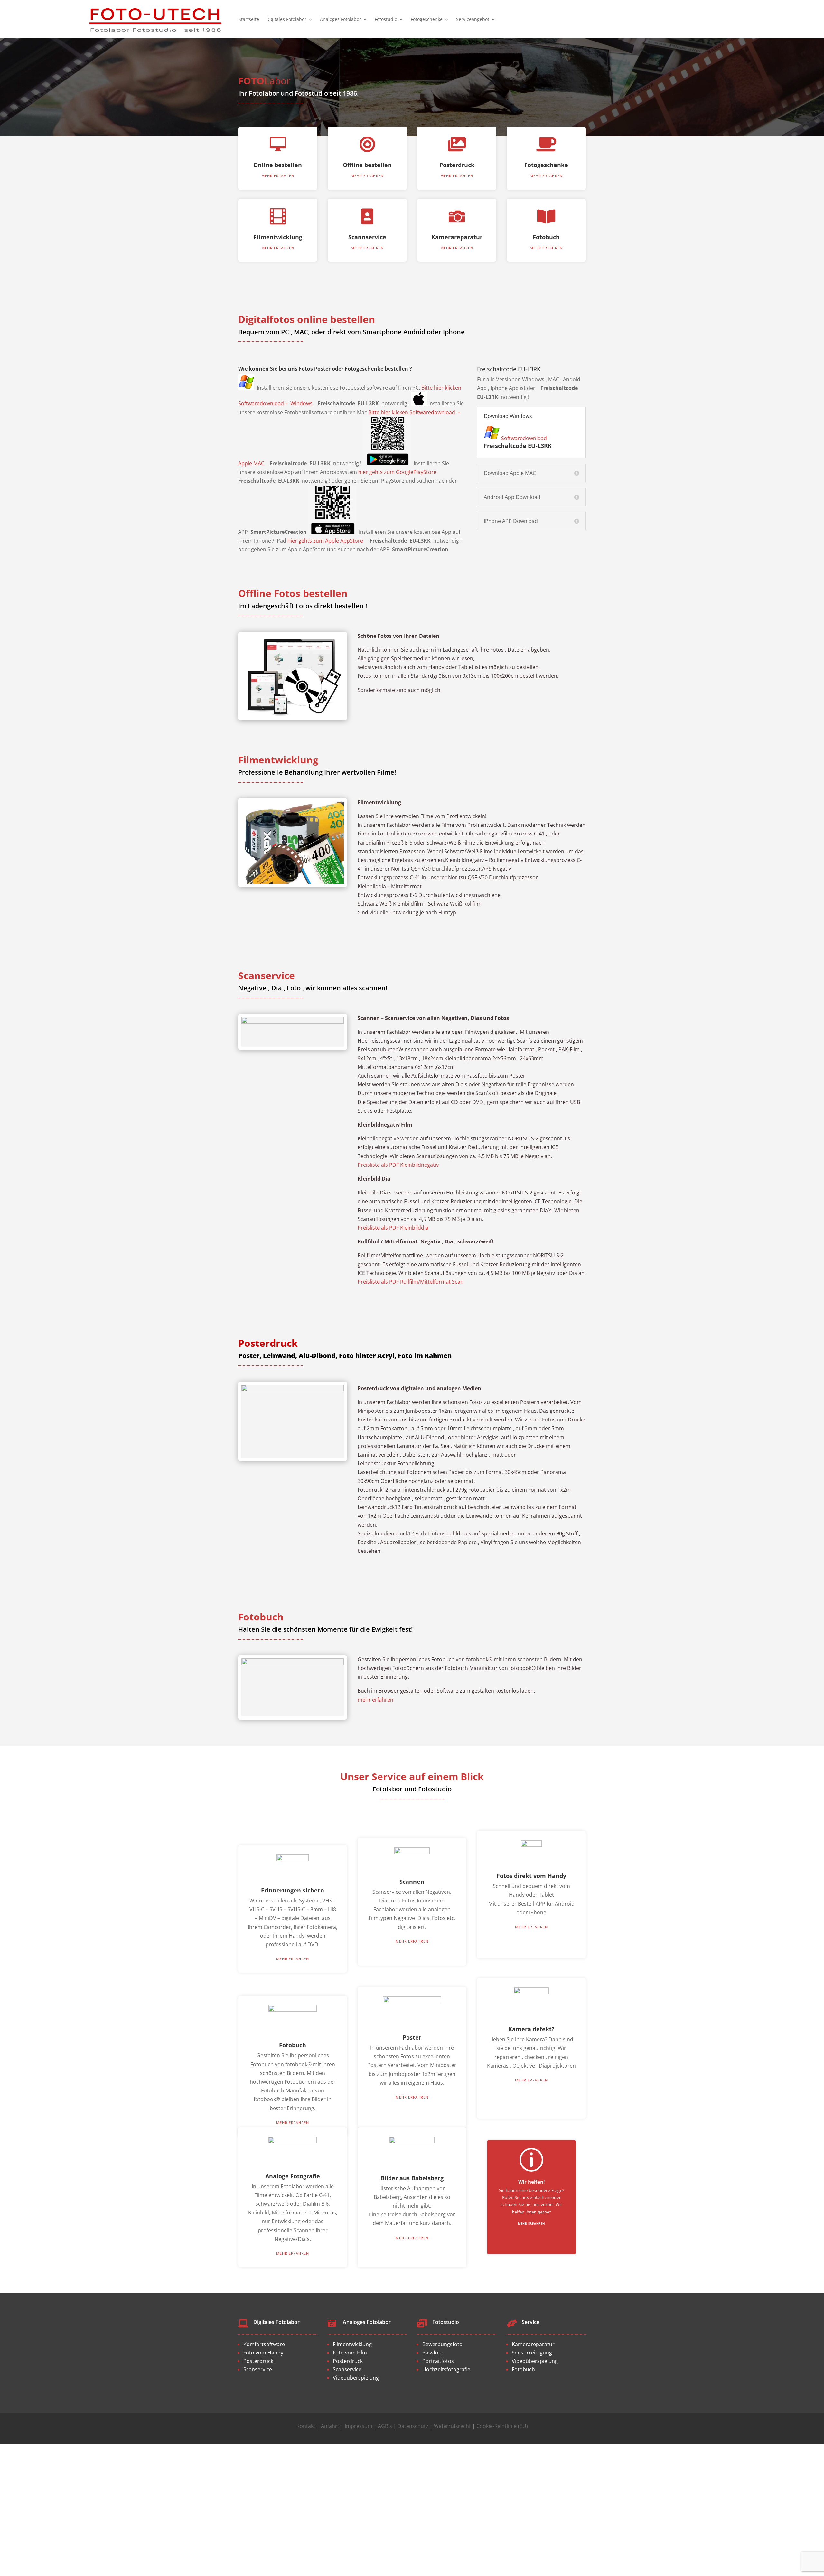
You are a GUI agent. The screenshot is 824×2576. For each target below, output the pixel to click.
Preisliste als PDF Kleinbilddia (393, 1228)
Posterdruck (457, 165)
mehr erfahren (278, 176)
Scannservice (367, 237)
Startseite (249, 19)
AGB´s (385, 2426)
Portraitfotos (438, 2361)
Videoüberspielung (356, 2378)
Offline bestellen (367, 165)
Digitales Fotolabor (286, 19)
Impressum (359, 2426)
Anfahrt (330, 2426)
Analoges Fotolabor (341, 19)
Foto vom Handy (263, 2353)
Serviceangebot (473, 19)
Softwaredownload (524, 438)
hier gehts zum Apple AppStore (325, 541)
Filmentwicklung (278, 237)
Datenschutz (413, 2426)
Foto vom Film (350, 2353)
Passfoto (433, 2353)
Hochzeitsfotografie (446, 2369)
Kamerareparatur (457, 237)
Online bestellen (278, 165)
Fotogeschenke (427, 19)
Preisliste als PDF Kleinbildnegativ (398, 1165)
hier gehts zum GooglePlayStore (397, 472)
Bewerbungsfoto (442, 2344)
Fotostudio (386, 19)
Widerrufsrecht (452, 2426)
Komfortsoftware (264, 2344)
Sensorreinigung (532, 2353)
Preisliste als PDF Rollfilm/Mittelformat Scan (411, 1282)
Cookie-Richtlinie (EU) (502, 2426)
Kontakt (306, 2426)
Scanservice (258, 2369)
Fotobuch (546, 237)
